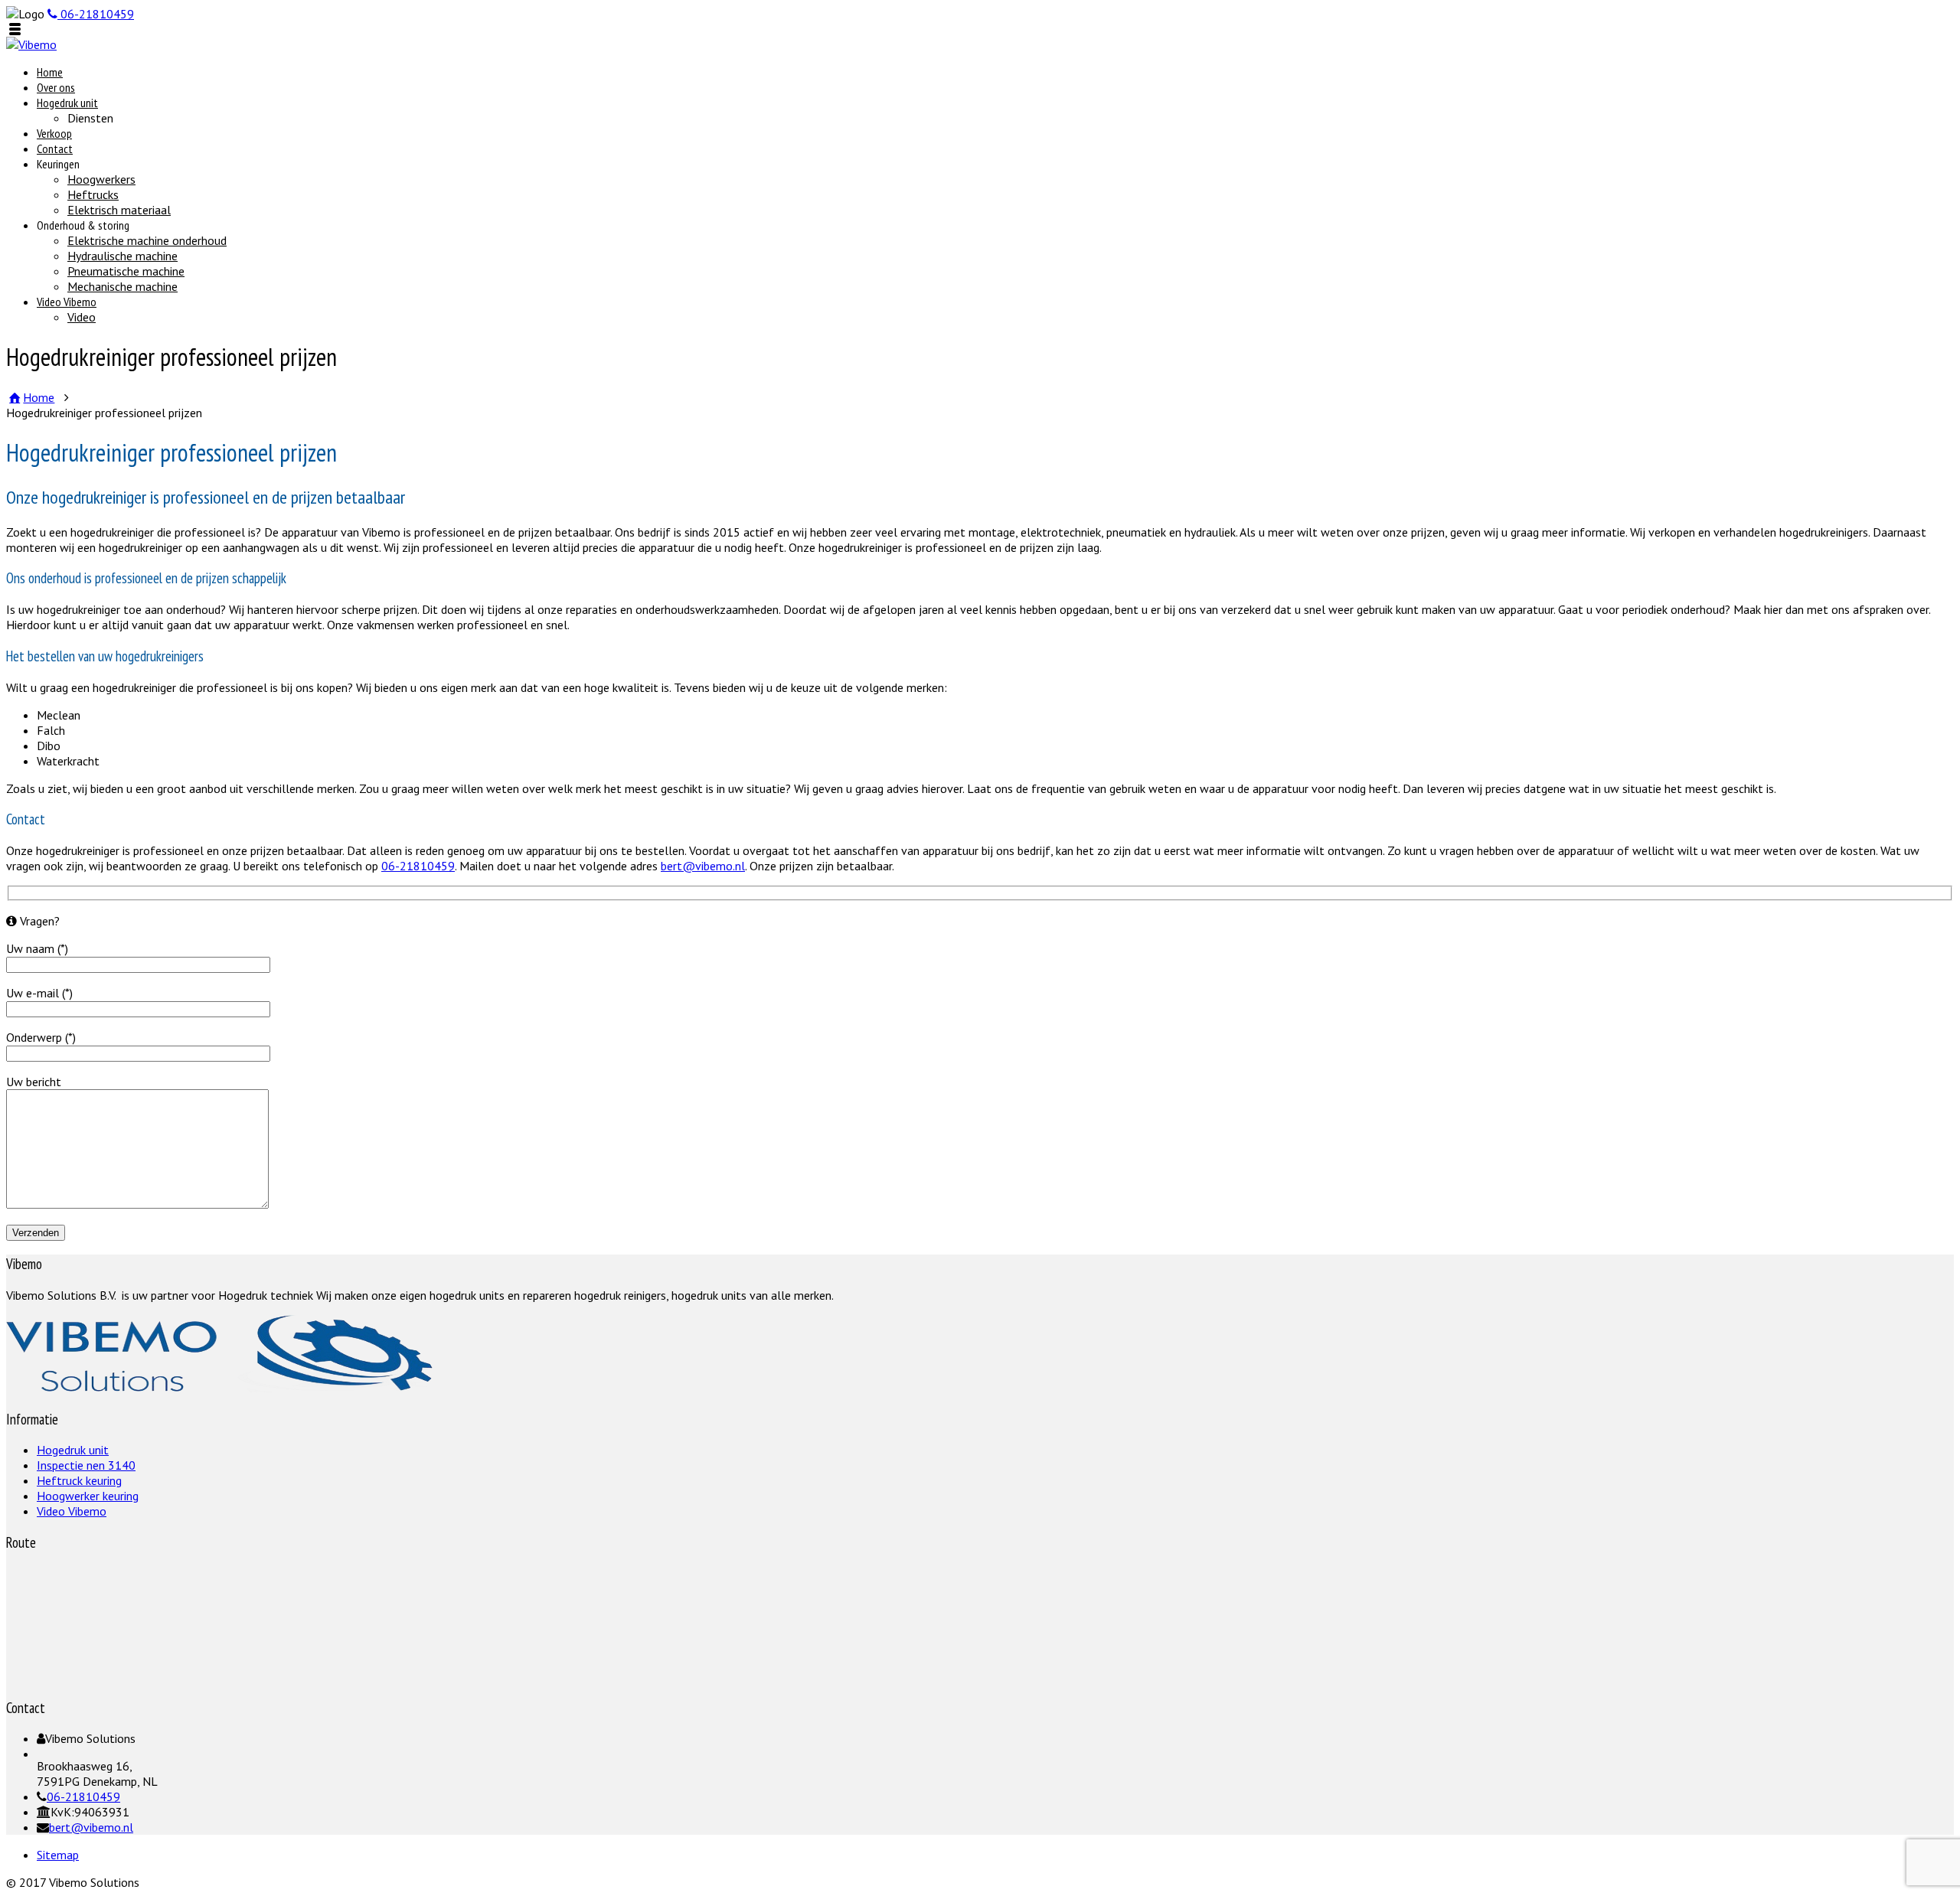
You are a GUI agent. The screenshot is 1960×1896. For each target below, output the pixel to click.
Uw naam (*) (37, 948)
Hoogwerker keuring (88, 1496)
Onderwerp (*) (41, 1037)
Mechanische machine (122, 286)
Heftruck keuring (79, 1480)
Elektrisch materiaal (119, 210)
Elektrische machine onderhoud (147, 240)
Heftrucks (93, 194)
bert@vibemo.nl (703, 866)
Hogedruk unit (67, 103)
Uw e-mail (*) (39, 993)
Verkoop (54, 133)
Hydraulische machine (122, 256)
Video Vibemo (67, 302)
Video (82, 317)
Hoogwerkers (101, 179)
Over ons (56, 87)
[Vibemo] (31, 44)
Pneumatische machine (126, 271)
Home (50, 72)
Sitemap (58, 1855)
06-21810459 (418, 866)
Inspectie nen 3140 (86, 1465)
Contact (55, 148)
